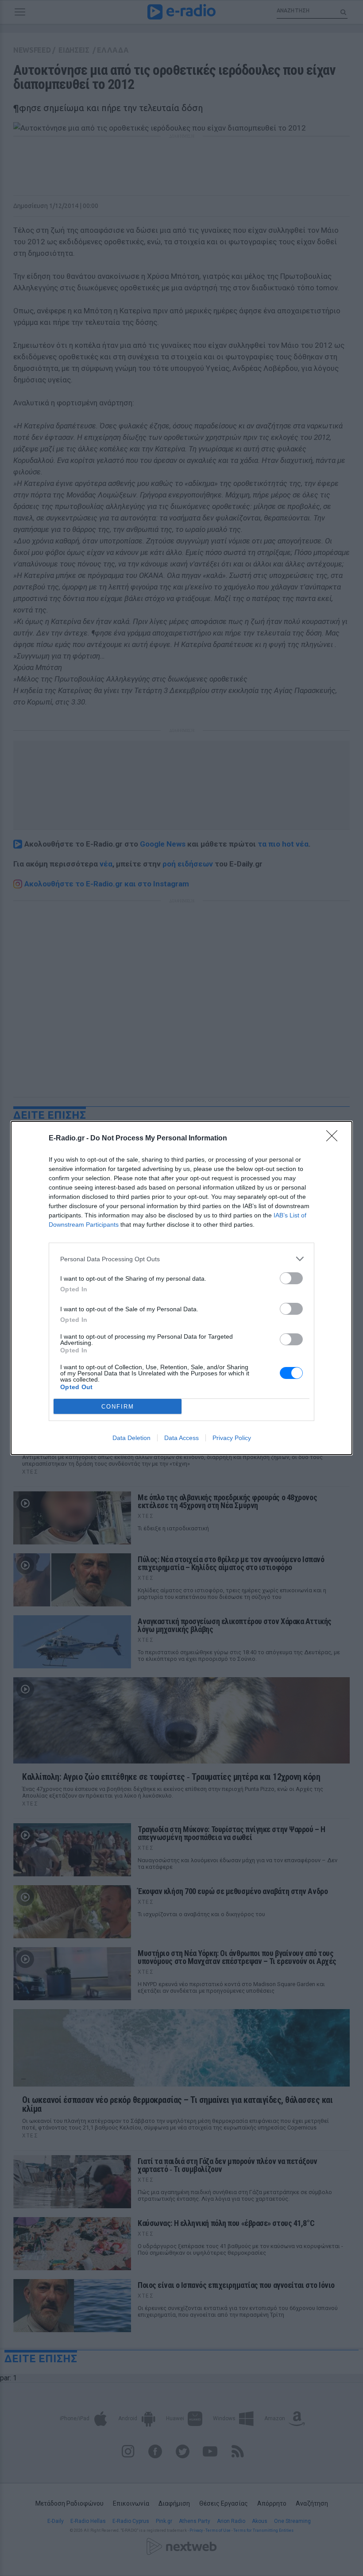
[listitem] (181, 1259)
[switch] (291, 1278)
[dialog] (181, 1288)
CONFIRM (118, 1407)
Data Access (181, 1438)
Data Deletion (131, 1438)
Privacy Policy (232, 1438)
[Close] (335, 1139)
